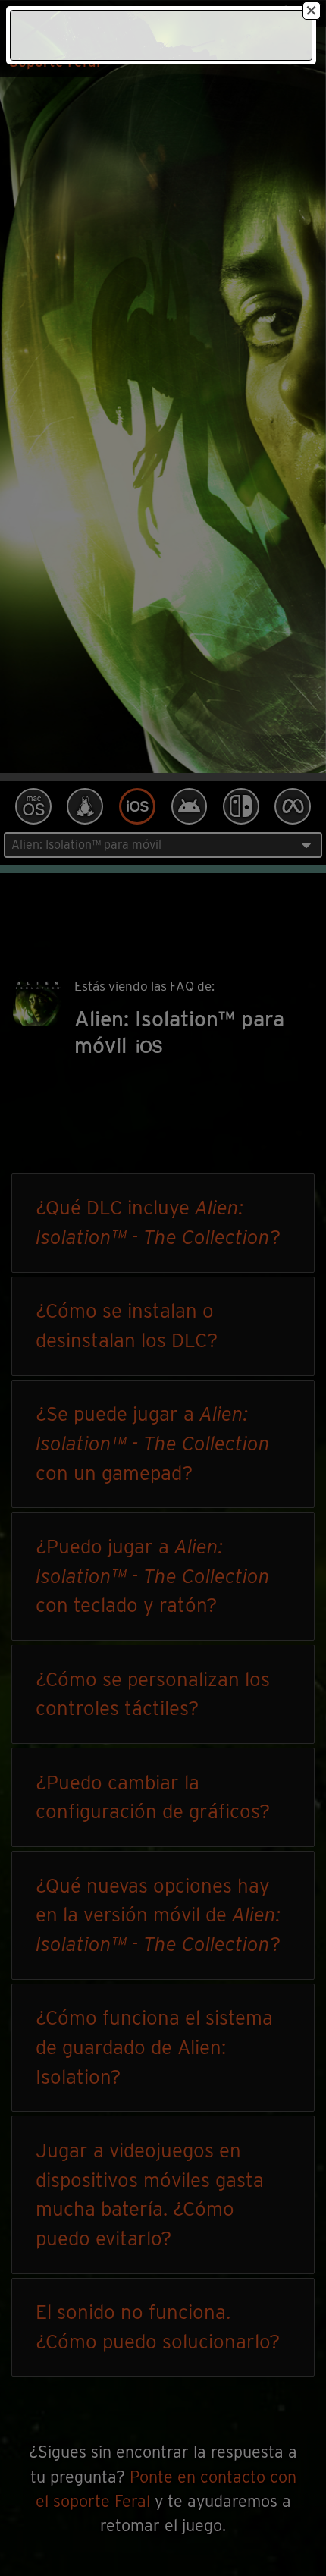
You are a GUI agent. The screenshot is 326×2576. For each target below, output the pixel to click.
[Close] (312, 11)
